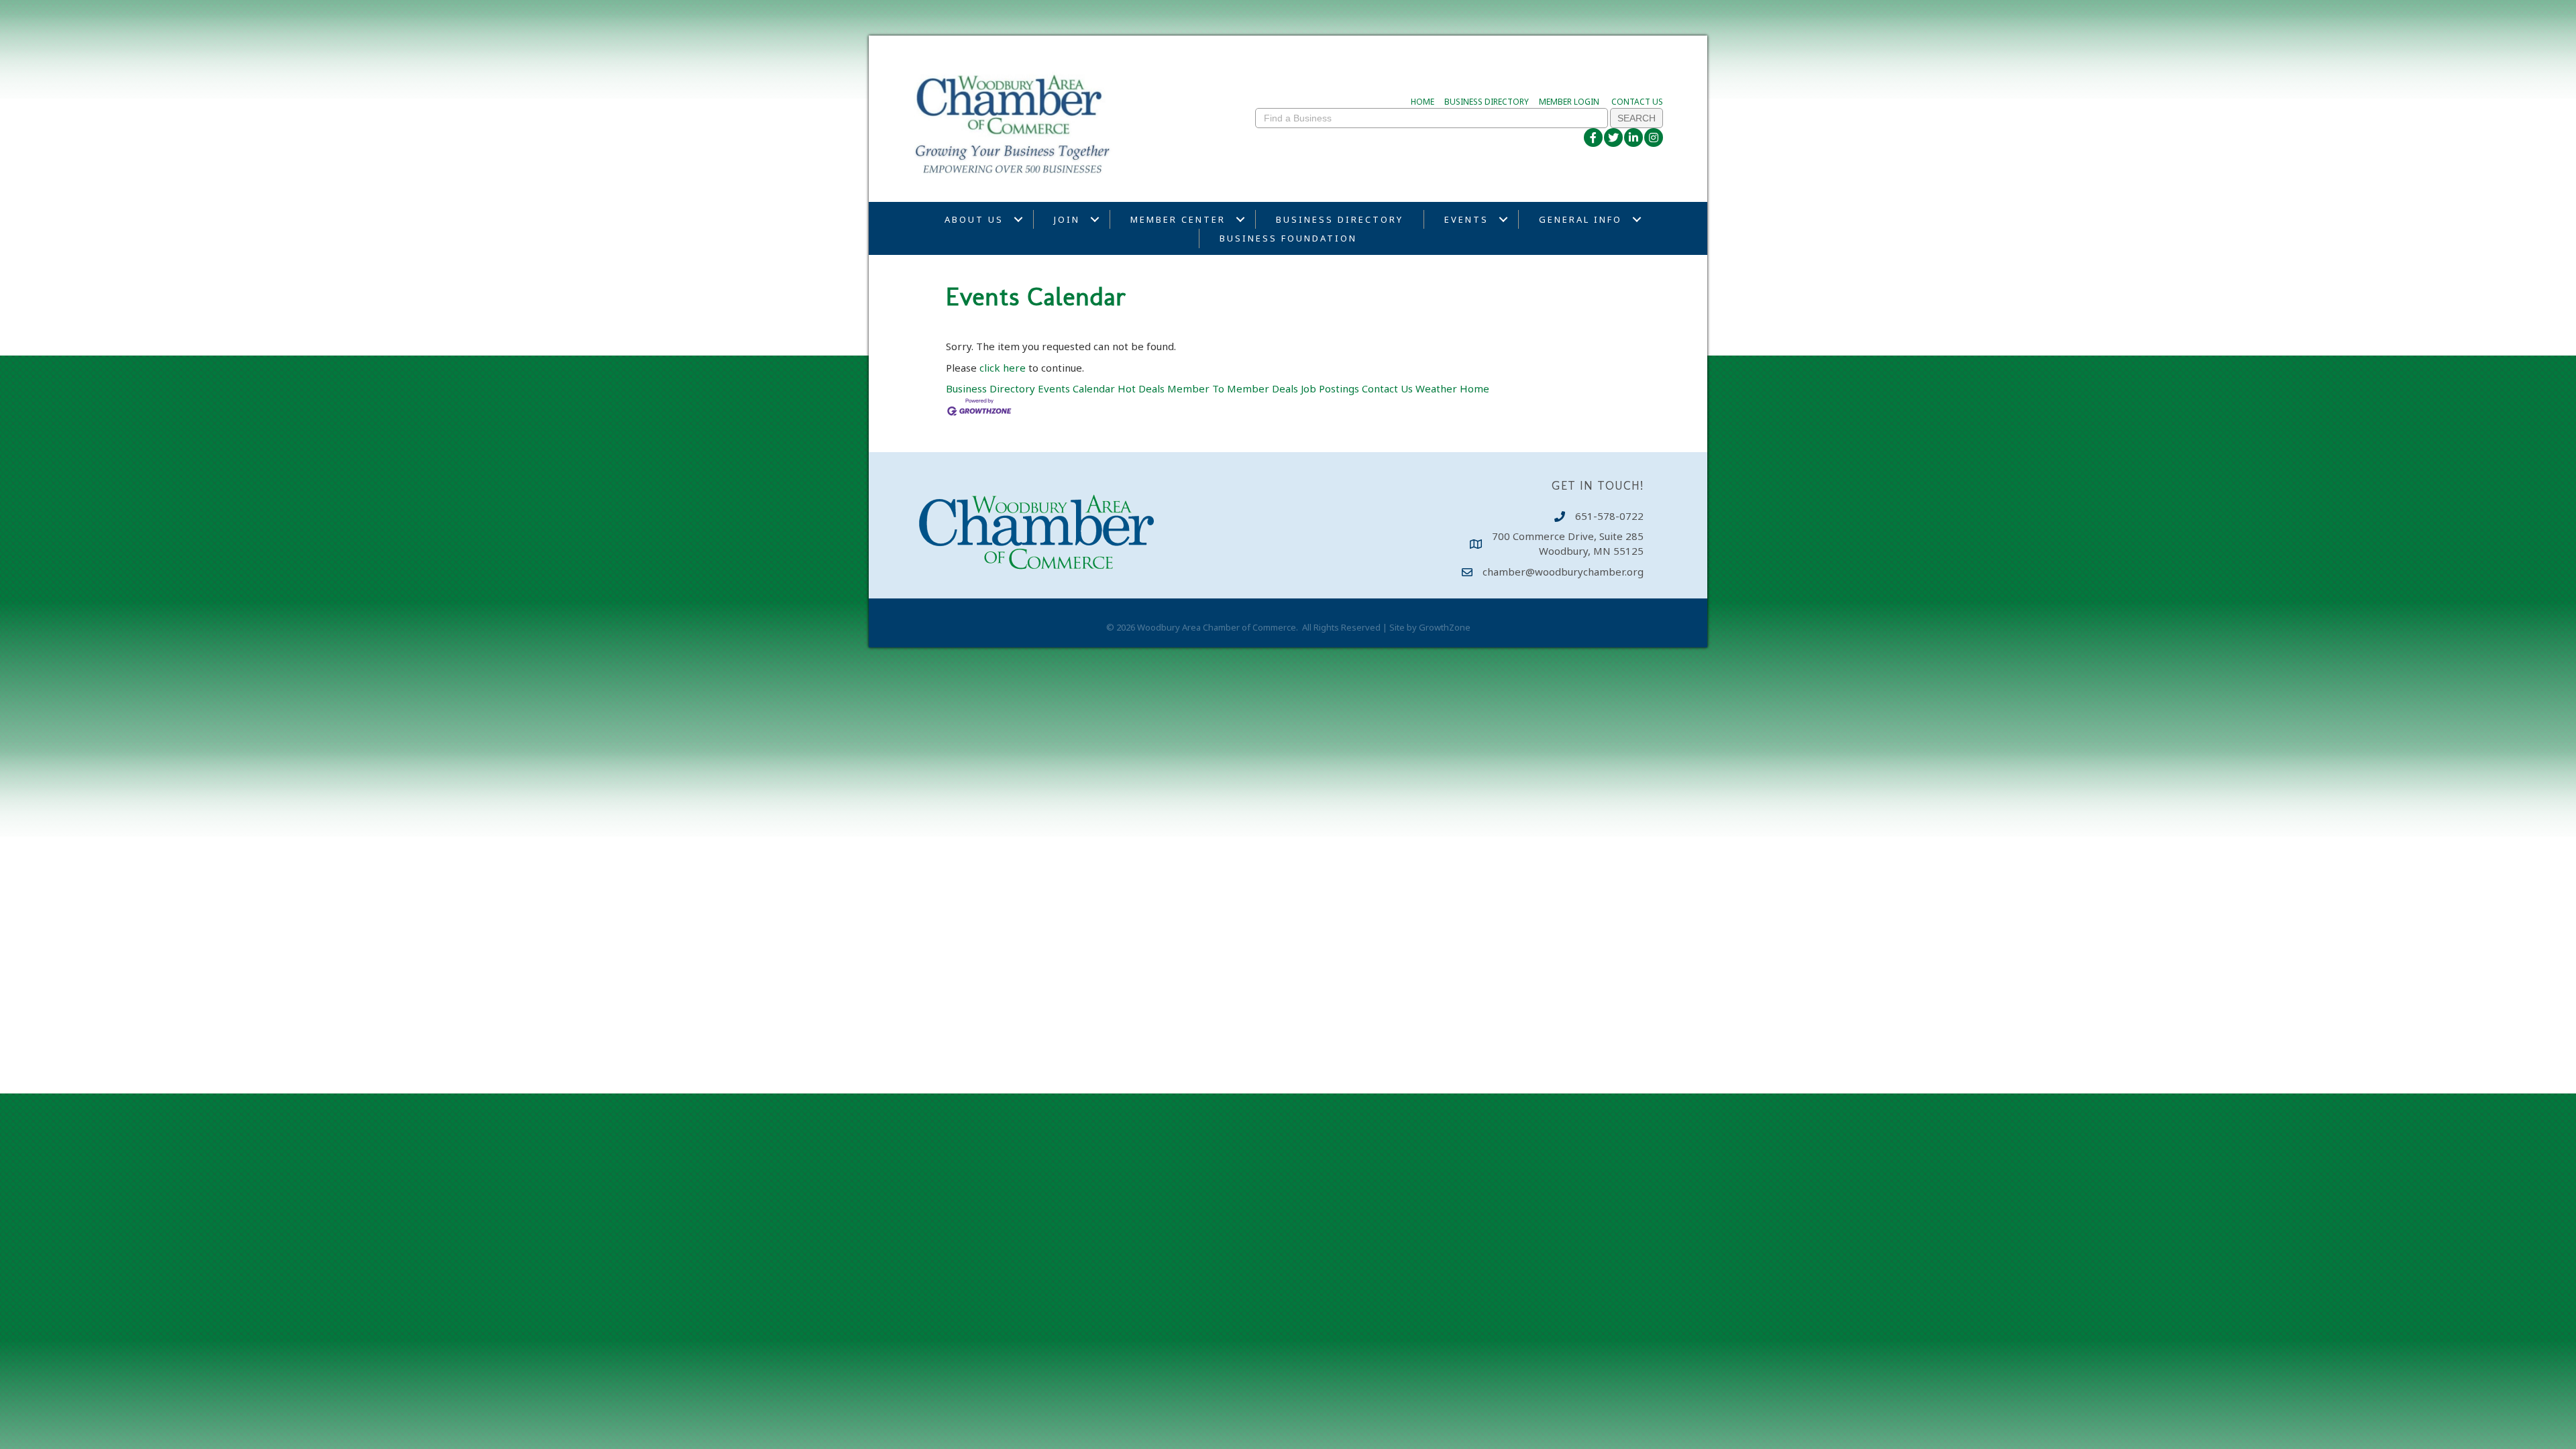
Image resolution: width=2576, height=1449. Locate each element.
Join (1067, 219)
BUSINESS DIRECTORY (1487, 102)
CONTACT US (1637, 102)
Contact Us (1387, 388)
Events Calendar (1076, 388)
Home (1474, 388)
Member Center (1178, 219)
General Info (1580, 219)
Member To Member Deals (1233, 388)
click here (1003, 368)
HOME (1423, 102)
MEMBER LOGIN (1569, 102)
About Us (974, 219)
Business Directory (1340, 219)
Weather (1436, 388)
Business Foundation (1288, 238)
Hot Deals (1141, 388)
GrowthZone (1445, 627)
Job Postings (1330, 388)
